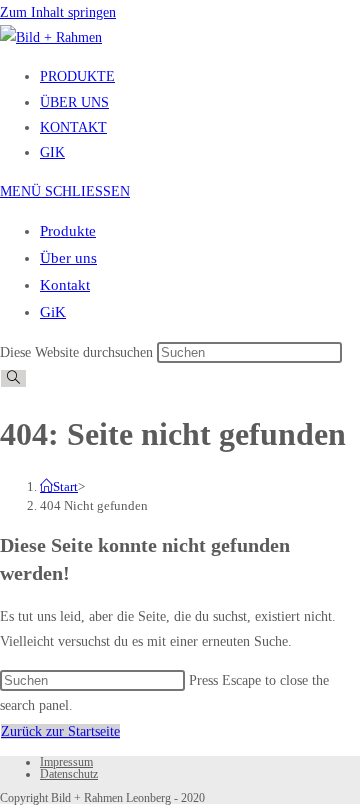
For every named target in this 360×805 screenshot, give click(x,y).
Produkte (68, 231)
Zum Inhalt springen (58, 12)
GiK (53, 312)
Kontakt (65, 285)
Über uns (68, 258)
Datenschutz (69, 774)
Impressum (66, 762)
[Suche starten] (13, 378)
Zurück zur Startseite (60, 731)
